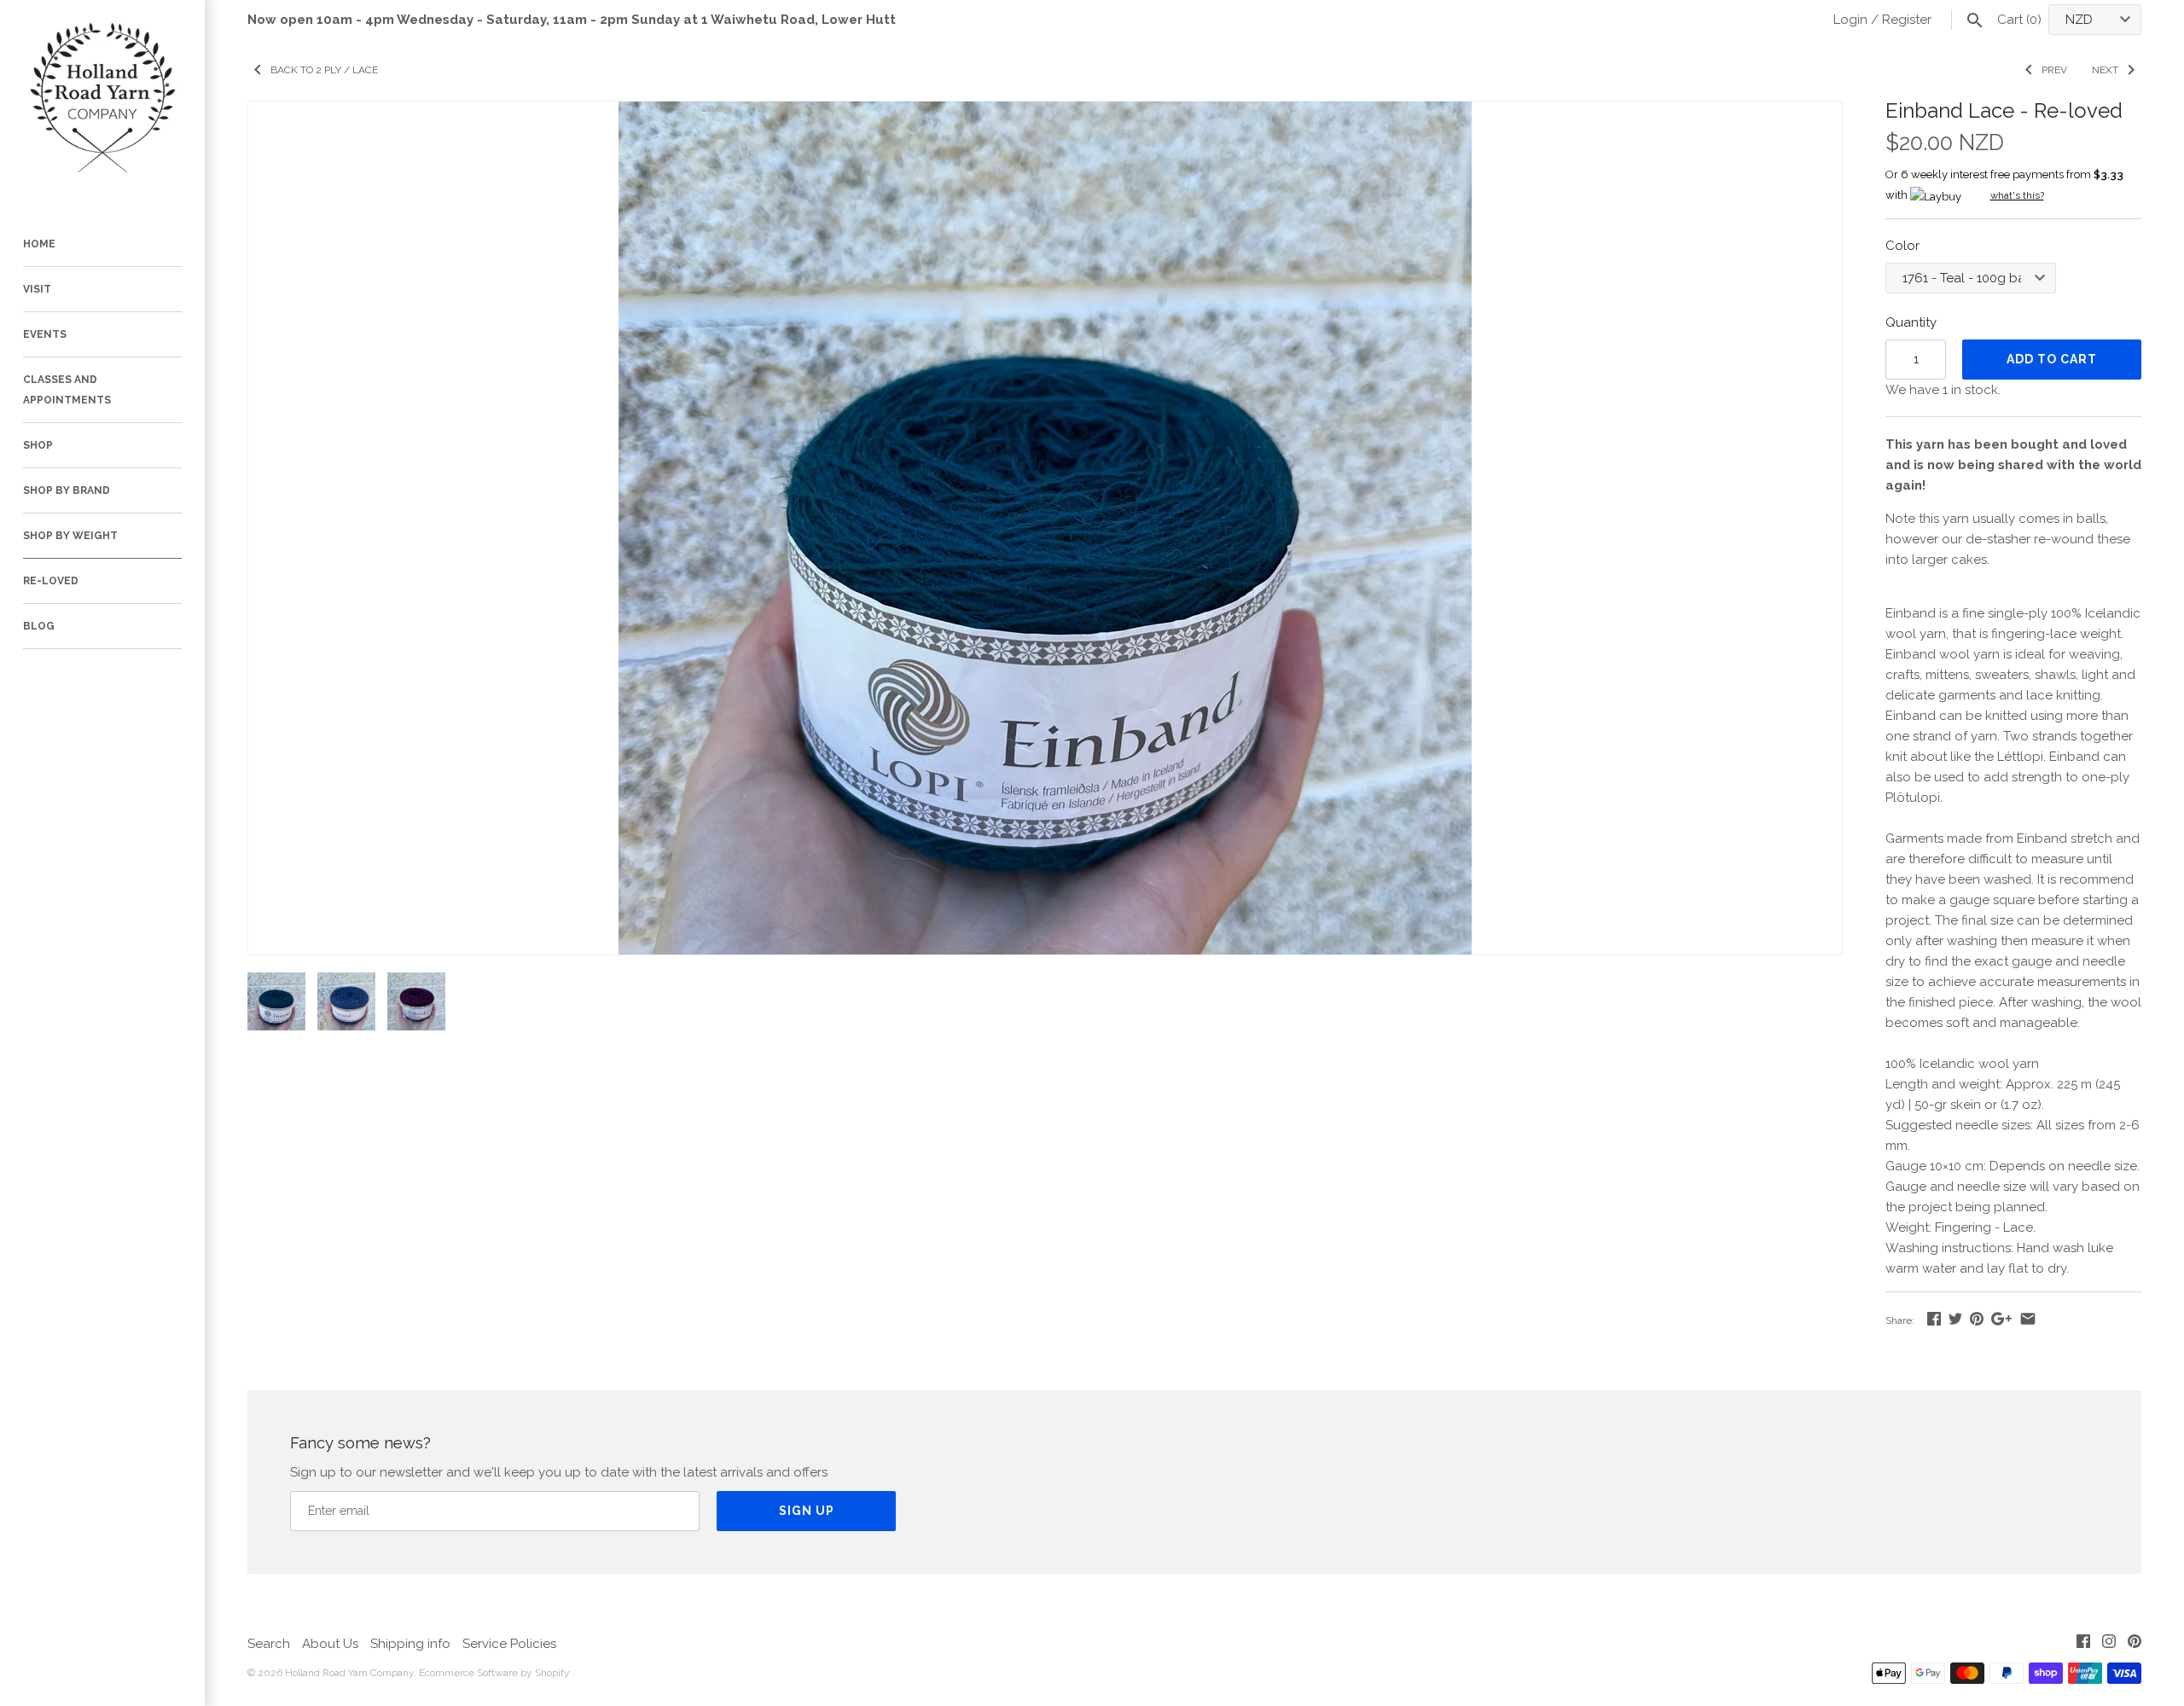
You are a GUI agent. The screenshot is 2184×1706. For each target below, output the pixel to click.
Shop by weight (70, 536)
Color (1902, 246)
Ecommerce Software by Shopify (494, 1673)
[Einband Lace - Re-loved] (1045, 112)
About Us (330, 1644)
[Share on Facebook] (1934, 1319)
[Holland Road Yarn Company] (102, 102)
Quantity (1911, 322)
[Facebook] (2083, 1644)
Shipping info (410, 1644)
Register (1907, 20)
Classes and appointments (67, 390)
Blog (39, 626)
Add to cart (2052, 359)
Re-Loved (51, 581)
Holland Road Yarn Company (349, 1673)
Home (39, 244)
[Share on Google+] (2001, 1319)
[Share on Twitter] (1955, 1319)
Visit (37, 289)
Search (269, 1644)
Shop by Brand (67, 490)
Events (45, 334)
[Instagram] (2109, 1644)
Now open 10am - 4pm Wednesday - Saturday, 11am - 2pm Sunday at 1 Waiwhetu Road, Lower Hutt (572, 20)
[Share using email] (2028, 1319)
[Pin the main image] (1977, 1319)
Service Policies (509, 1644)
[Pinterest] (2135, 1644)
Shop (38, 445)
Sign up (807, 1511)
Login (1850, 20)
